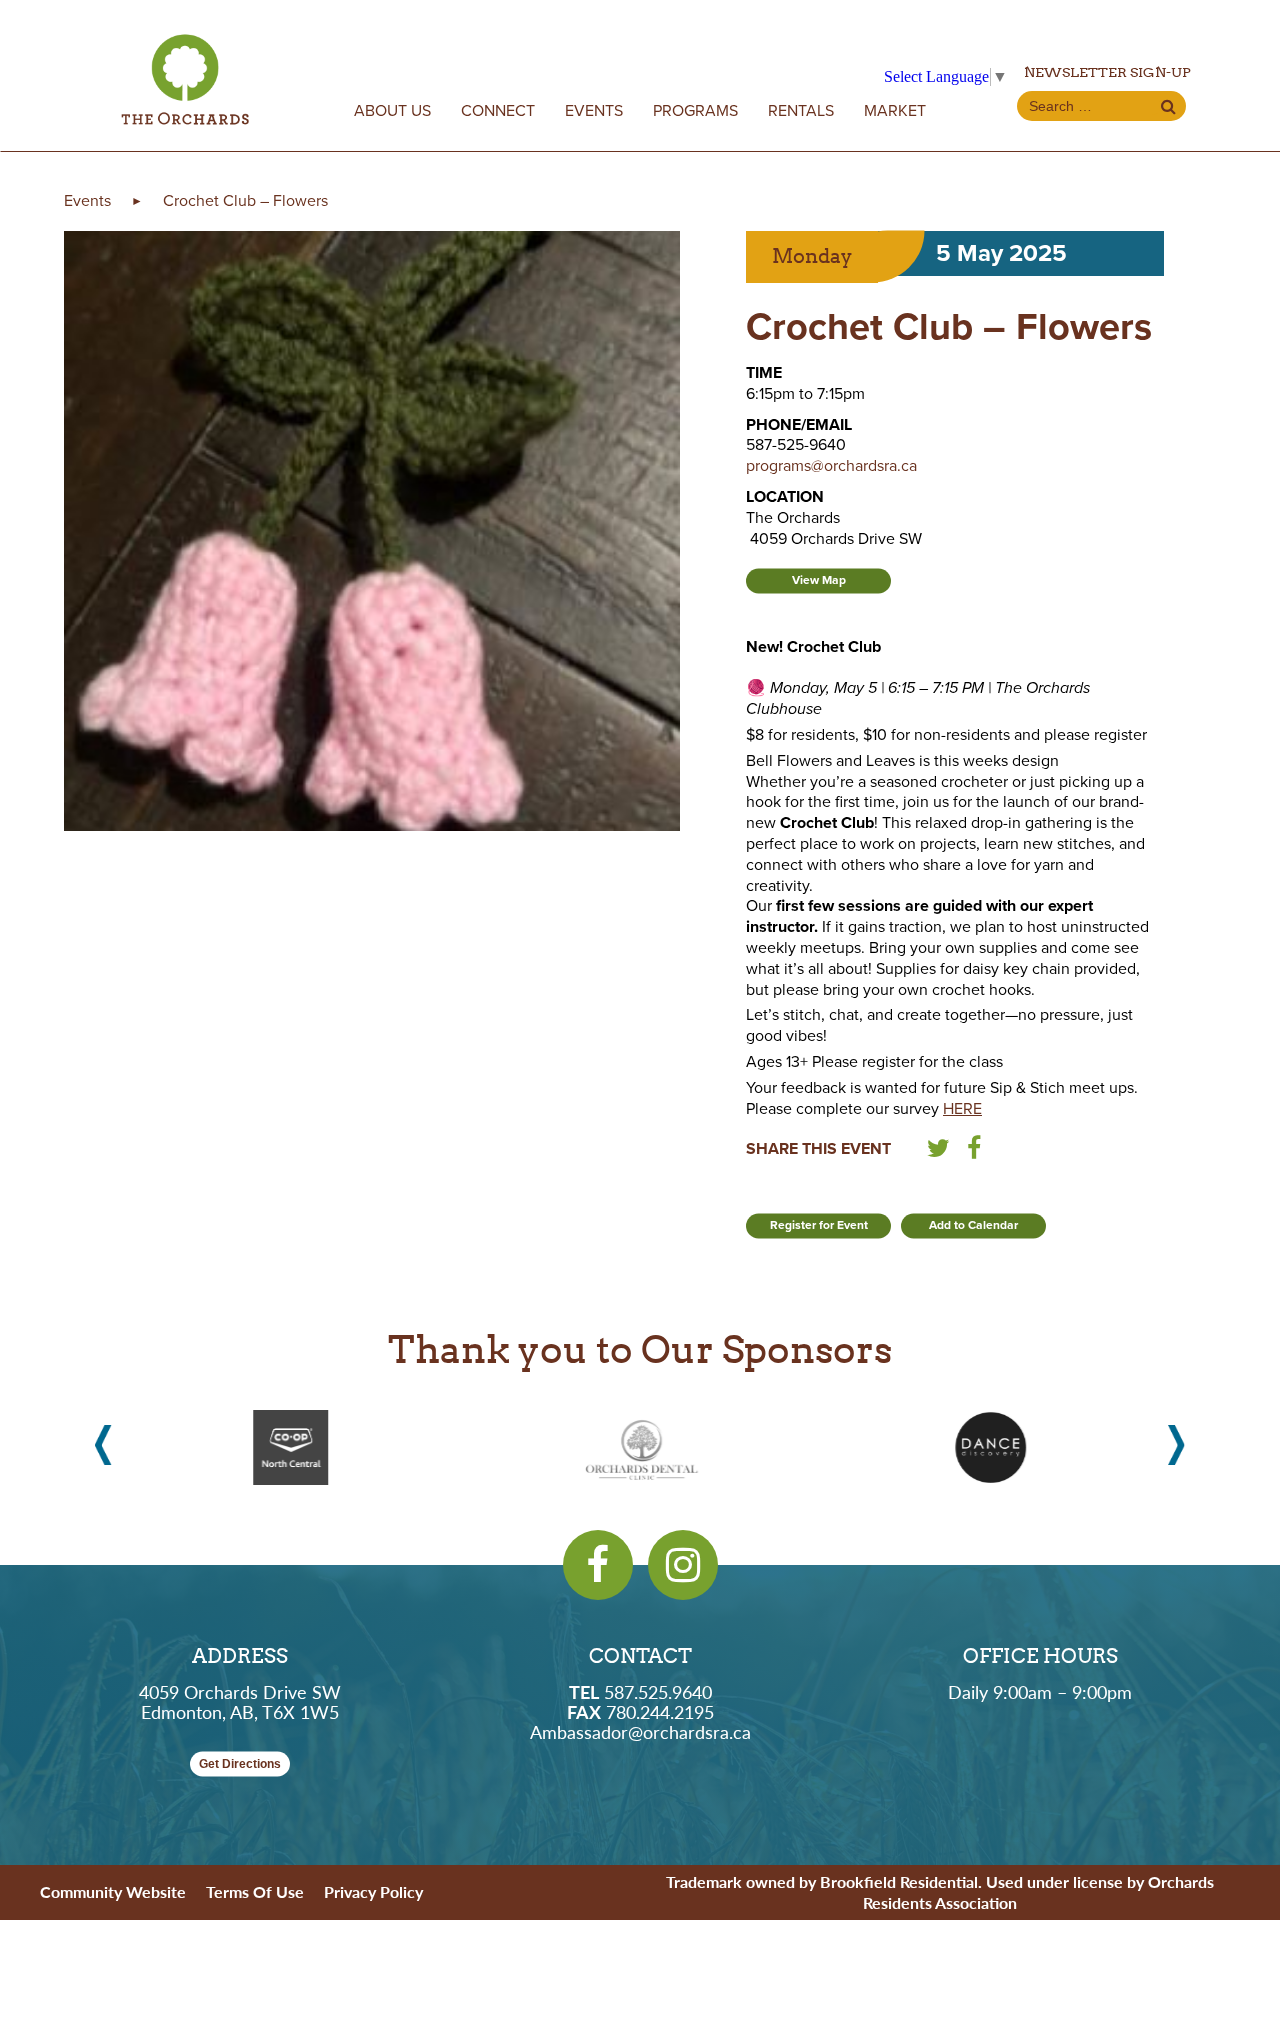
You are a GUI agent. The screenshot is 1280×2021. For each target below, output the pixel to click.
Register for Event (819, 1225)
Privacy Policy (373, 1891)
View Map (819, 580)
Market (895, 111)
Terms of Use (255, 1891)
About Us (392, 111)
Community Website (113, 1891)
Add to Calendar (973, 1225)
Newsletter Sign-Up (1107, 72)
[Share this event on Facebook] (974, 1152)
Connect (498, 111)
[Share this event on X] (938, 1152)
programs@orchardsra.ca (831, 466)
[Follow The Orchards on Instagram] (683, 1565)
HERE (962, 1109)
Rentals (801, 111)
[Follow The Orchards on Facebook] (598, 1565)
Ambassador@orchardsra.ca (640, 1731)
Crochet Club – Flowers (245, 201)
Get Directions (240, 1764)
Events (594, 111)
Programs (695, 111)
